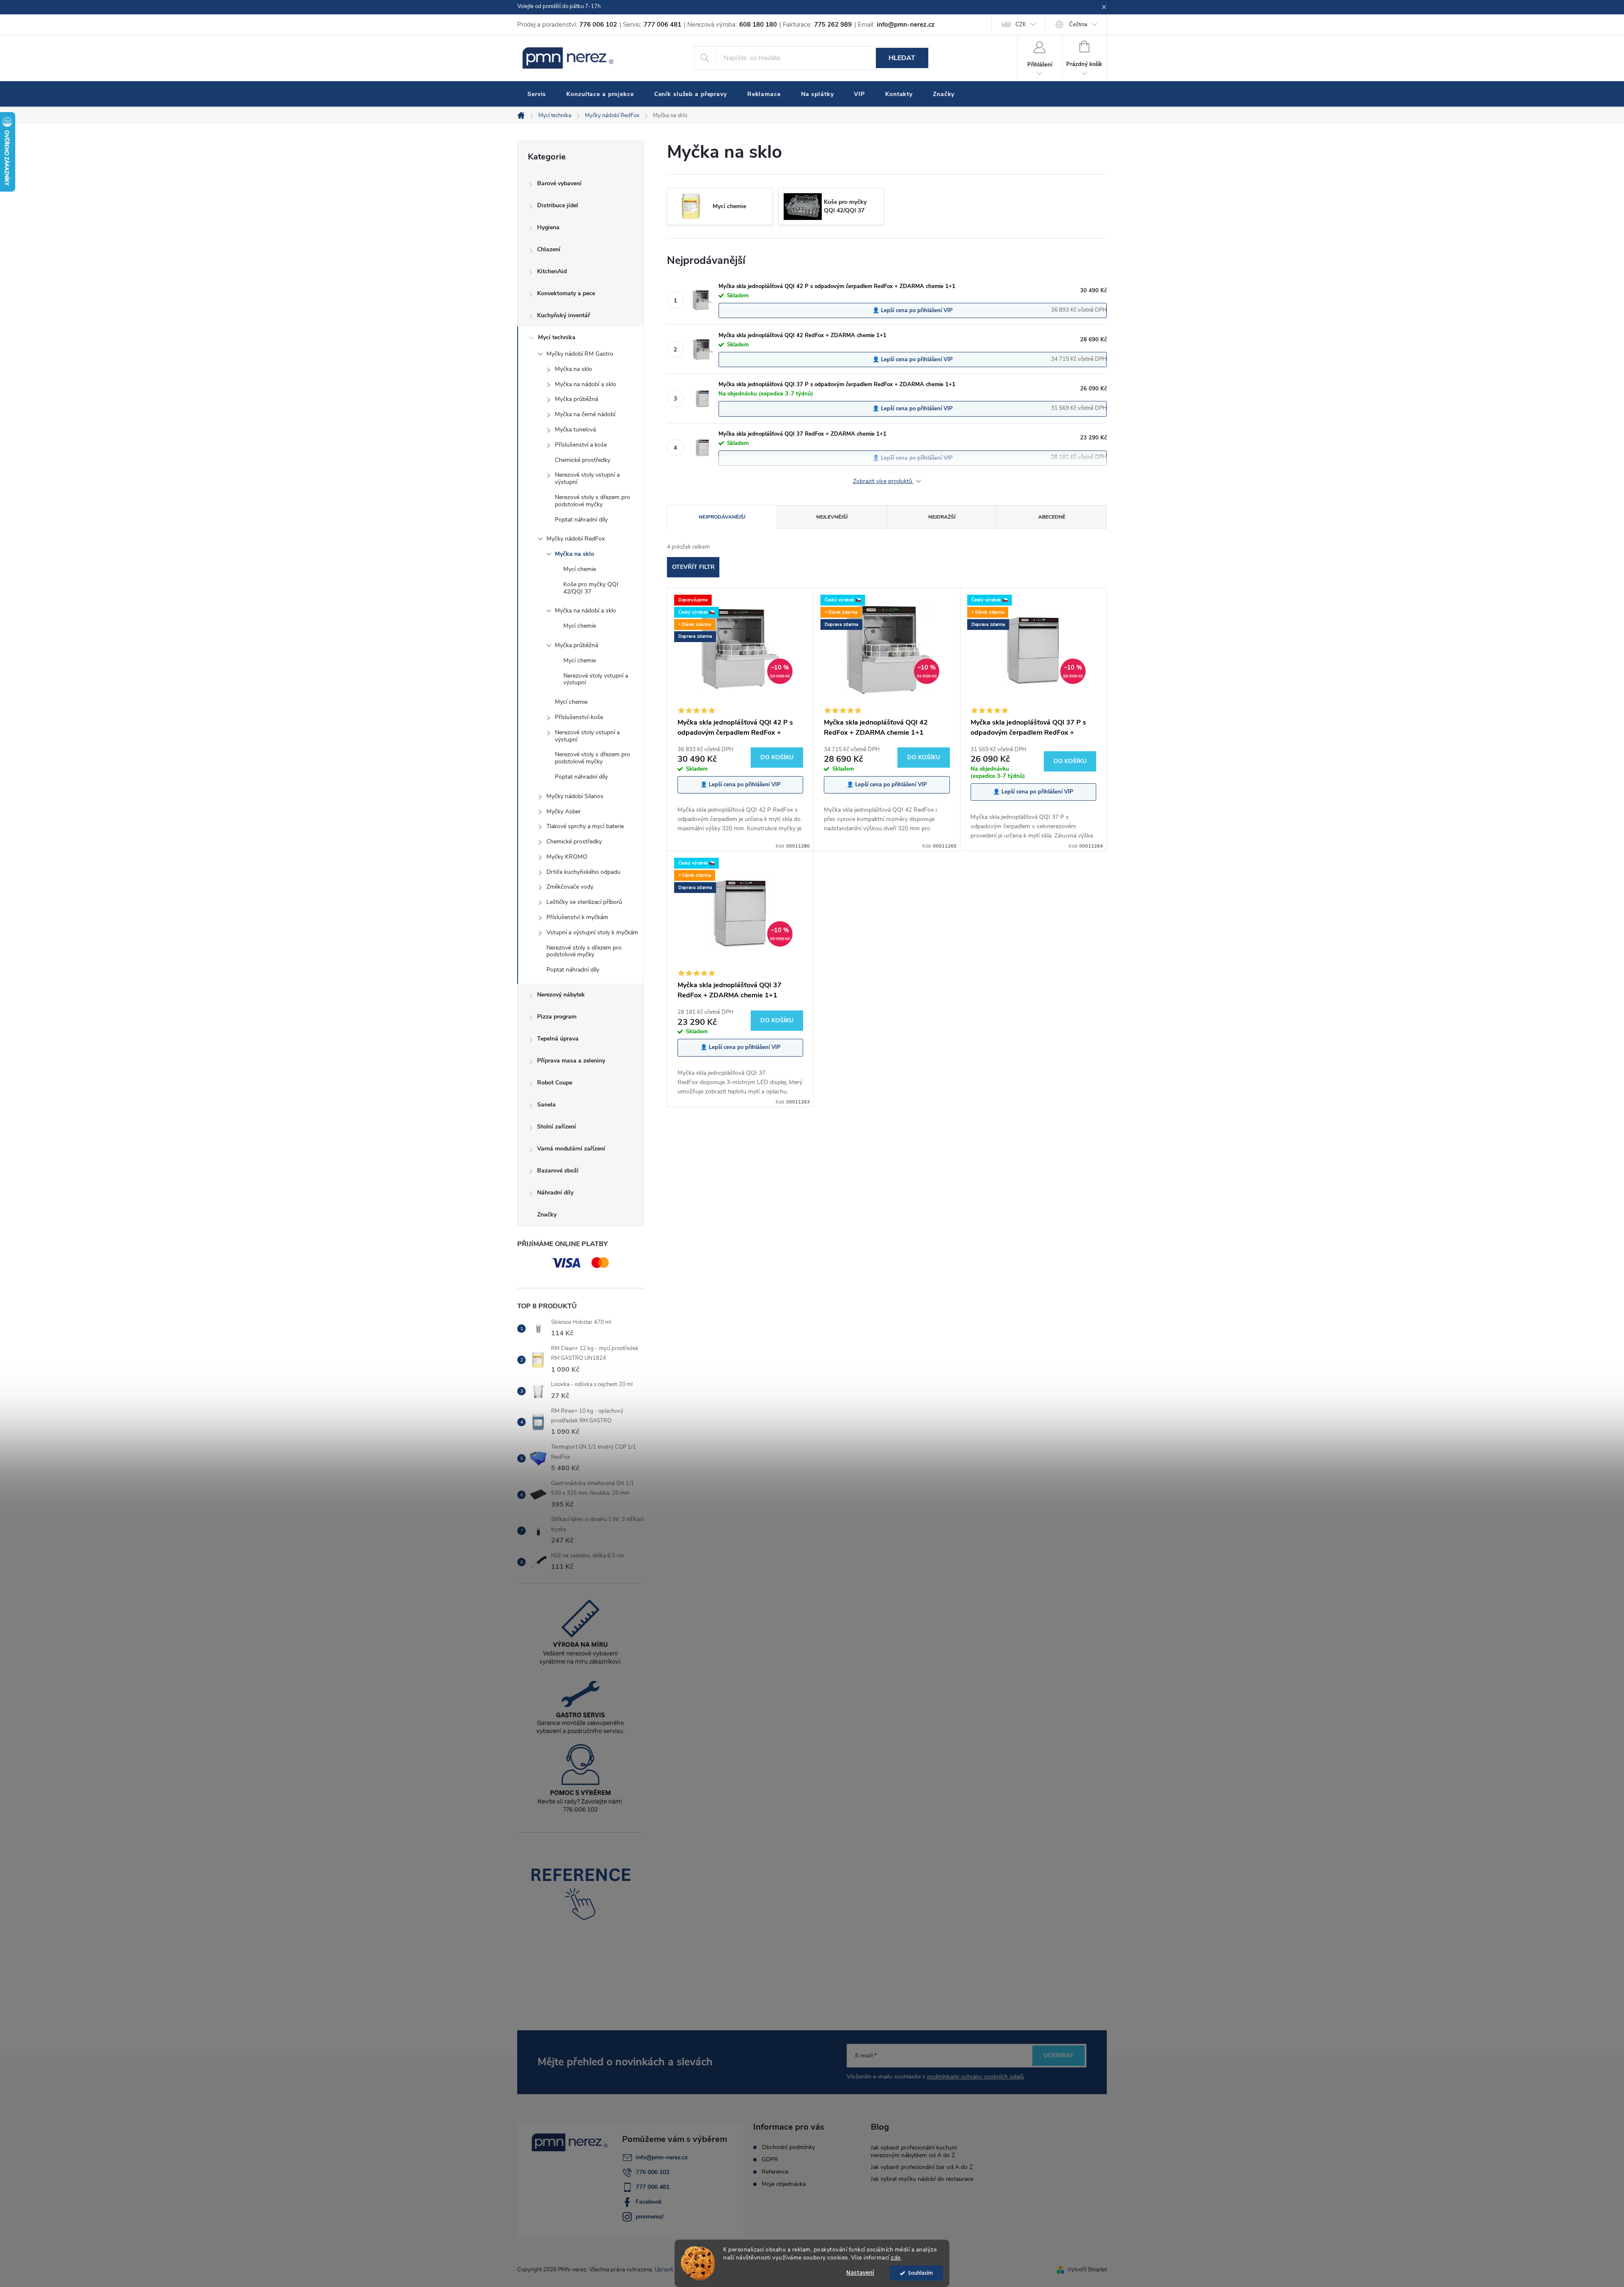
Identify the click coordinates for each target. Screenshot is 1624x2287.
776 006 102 (653, 2172)
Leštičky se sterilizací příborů (584, 902)
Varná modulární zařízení (571, 1149)
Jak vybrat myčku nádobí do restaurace (922, 2179)
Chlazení (549, 249)
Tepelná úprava (558, 1039)
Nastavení (860, 2273)
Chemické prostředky (583, 460)
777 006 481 (653, 2187)
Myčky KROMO (567, 857)
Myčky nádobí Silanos (575, 796)
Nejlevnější (832, 517)
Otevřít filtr (693, 567)
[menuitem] (537, 94)
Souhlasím (920, 2273)
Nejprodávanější (722, 517)
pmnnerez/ (650, 2217)
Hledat (902, 58)
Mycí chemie (580, 569)
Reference (775, 2172)
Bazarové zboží (558, 1171)
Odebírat (1059, 2055)
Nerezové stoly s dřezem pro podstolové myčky (593, 501)
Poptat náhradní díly (581, 520)
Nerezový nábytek (561, 995)
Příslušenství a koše (581, 445)
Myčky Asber (564, 811)
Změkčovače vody (570, 887)
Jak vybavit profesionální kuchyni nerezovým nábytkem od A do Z (914, 2151)
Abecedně (1052, 517)
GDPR (770, 2160)
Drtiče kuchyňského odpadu (583, 872)
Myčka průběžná (576, 399)
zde (896, 2258)
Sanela (546, 1105)
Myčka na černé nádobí (585, 414)
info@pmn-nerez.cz (662, 2157)
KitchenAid (552, 271)
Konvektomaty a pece (566, 293)
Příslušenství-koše (579, 717)
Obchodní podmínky (788, 2147)
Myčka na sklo (573, 369)
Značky (547, 1215)
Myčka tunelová (575, 430)
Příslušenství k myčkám (577, 917)
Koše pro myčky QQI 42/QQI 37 (591, 588)
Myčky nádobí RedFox (576, 539)
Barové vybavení (559, 183)
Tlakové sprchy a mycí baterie (585, 826)
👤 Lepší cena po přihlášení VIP (913, 310)
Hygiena (548, 227)
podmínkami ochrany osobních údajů (975, 2077)
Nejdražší (942, 517)
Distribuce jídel (558, 205)
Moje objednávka (784, 2184)
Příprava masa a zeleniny (571, 1061)
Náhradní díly (555, 1193)
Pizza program (557, 1017)
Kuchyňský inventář (564, 315)
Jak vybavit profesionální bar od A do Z (922, 2167)
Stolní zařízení (557, 1127)
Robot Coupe (555, 1083)
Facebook (649, 2202)
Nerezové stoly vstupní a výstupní (587, 478)
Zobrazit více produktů (883, 482)
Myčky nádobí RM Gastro (580, 354)
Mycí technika (557, 337)
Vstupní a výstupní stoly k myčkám (592, 932)
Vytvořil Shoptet (1087, 2270)
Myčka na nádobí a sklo (586, 384)
